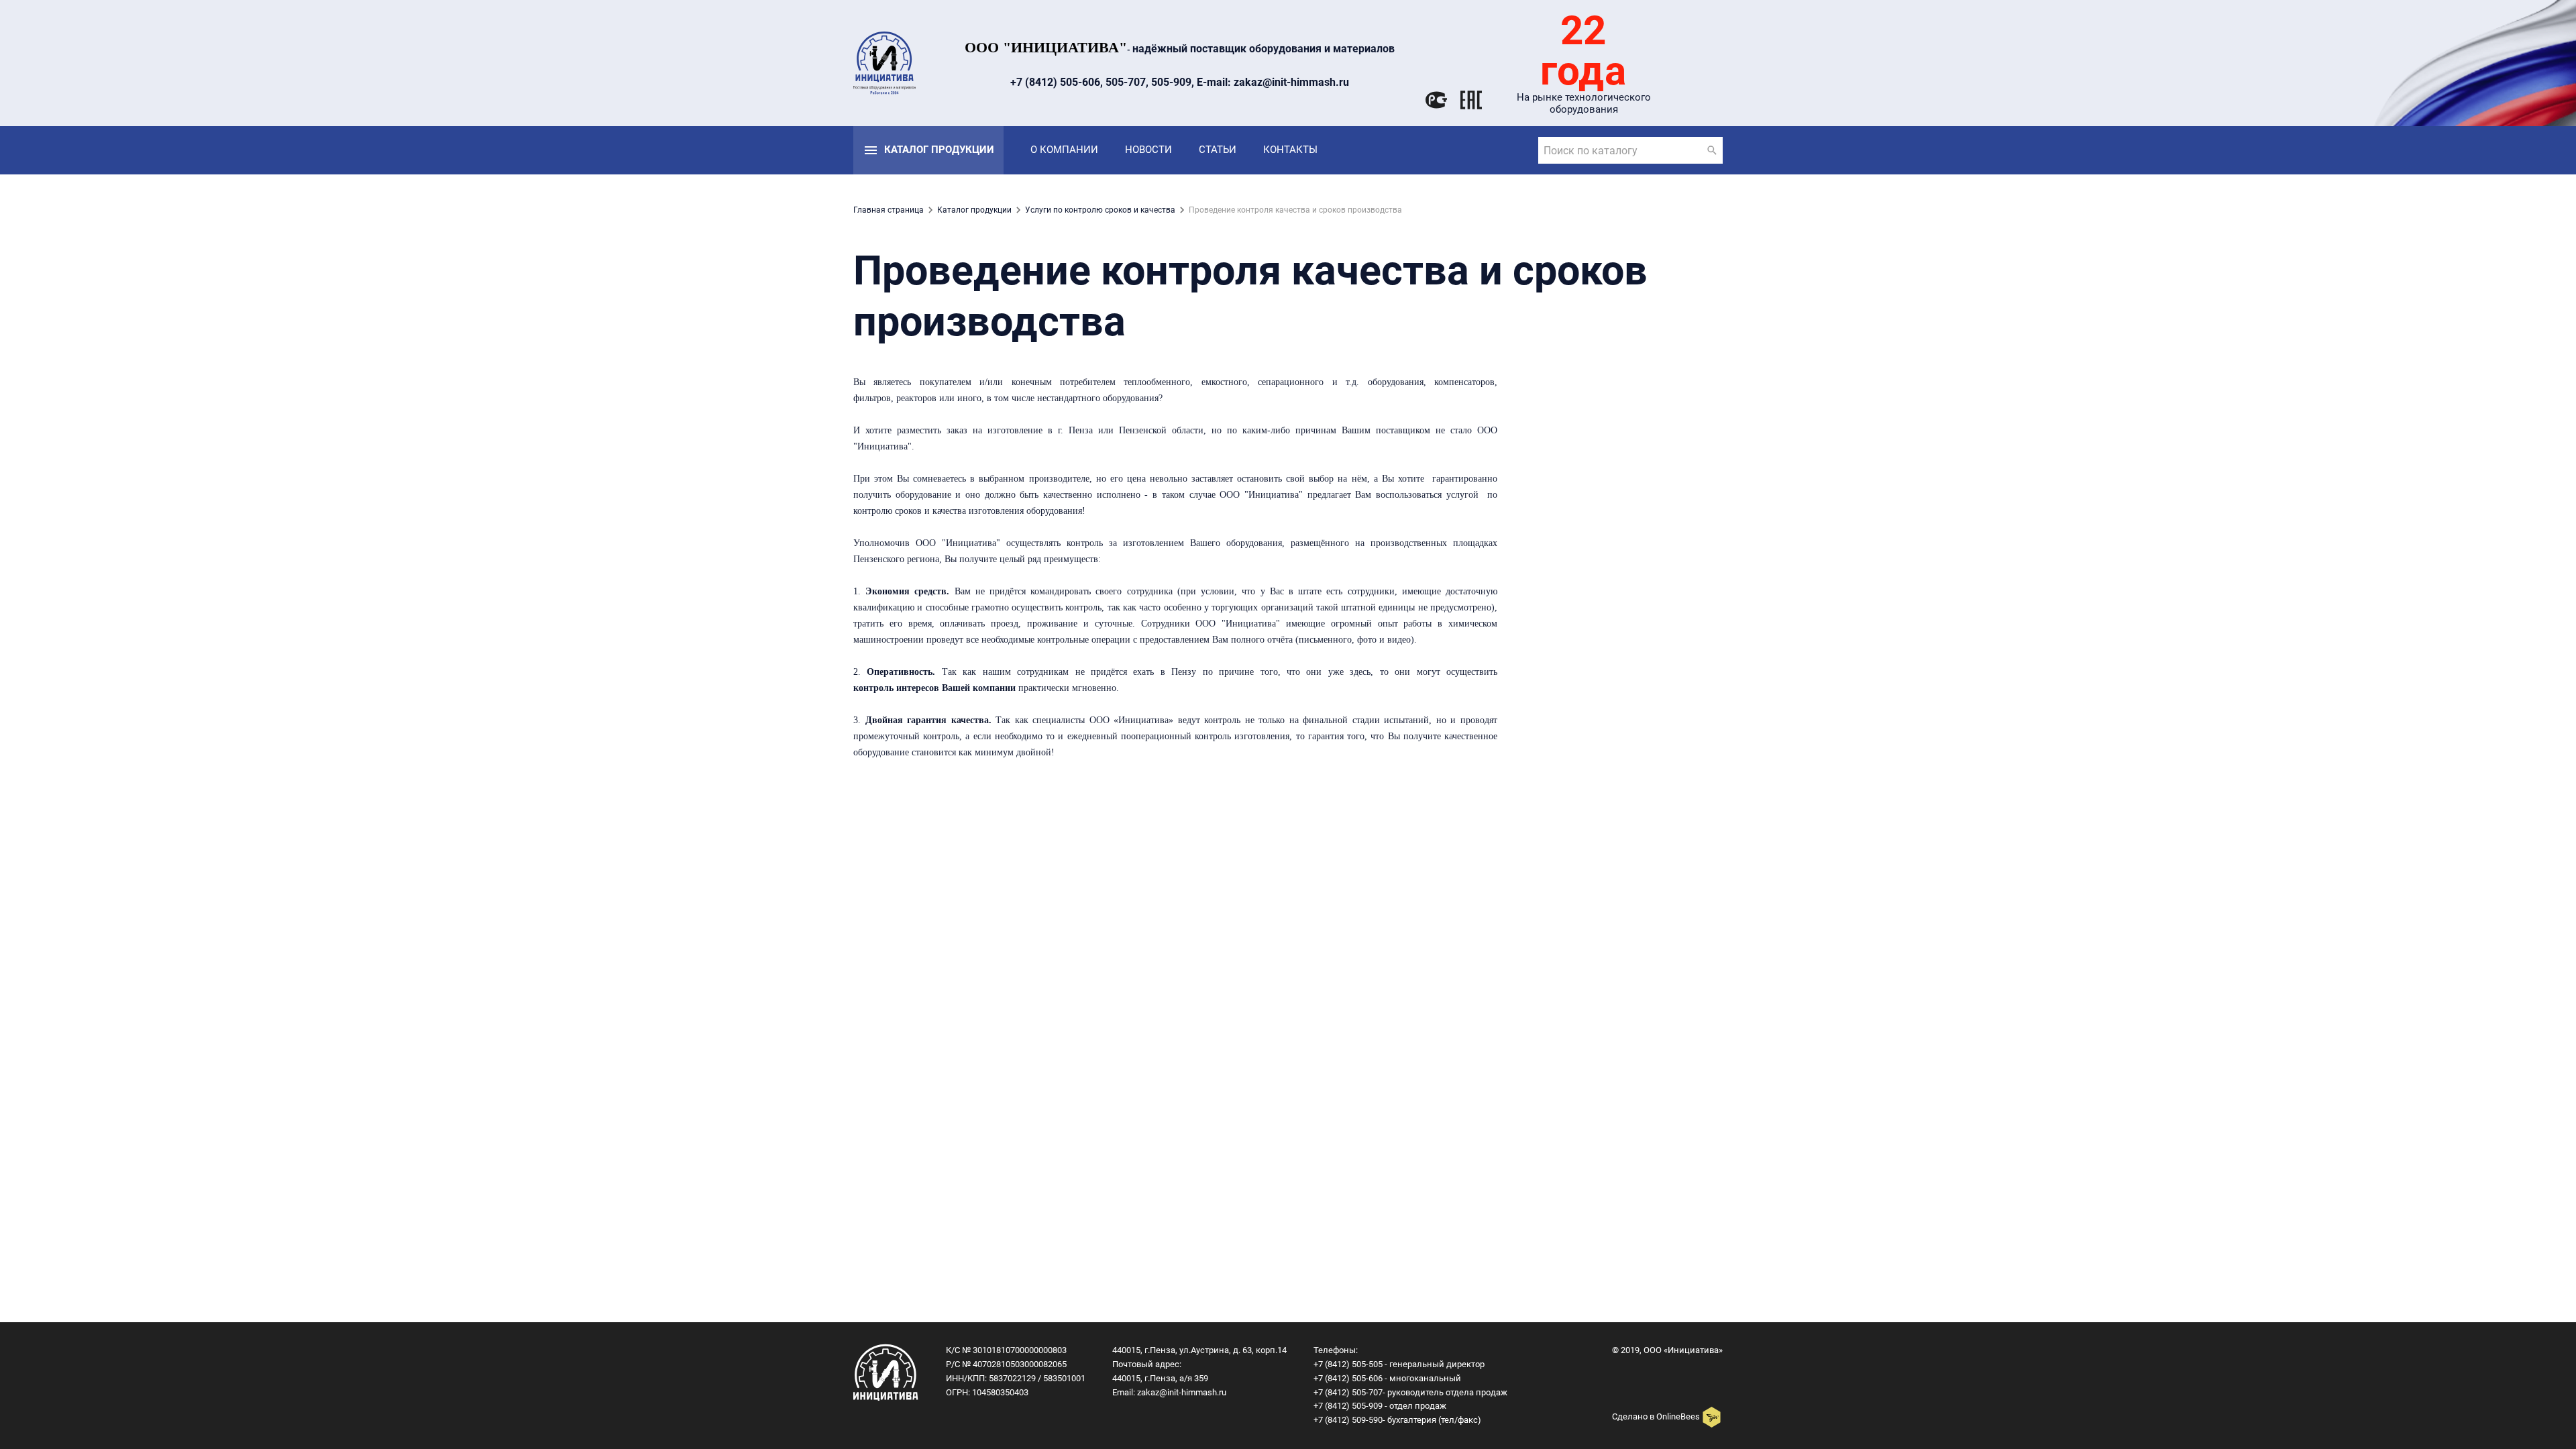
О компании (1064, 150)
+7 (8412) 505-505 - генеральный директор (1399, 1364)
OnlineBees (1678, 1416)
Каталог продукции (939, 150)
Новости (1148, 150)
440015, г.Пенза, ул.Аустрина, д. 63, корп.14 (1199, 1350)
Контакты (1290, 150)
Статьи (1218, 150)
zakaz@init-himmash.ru (1182, 1392)
